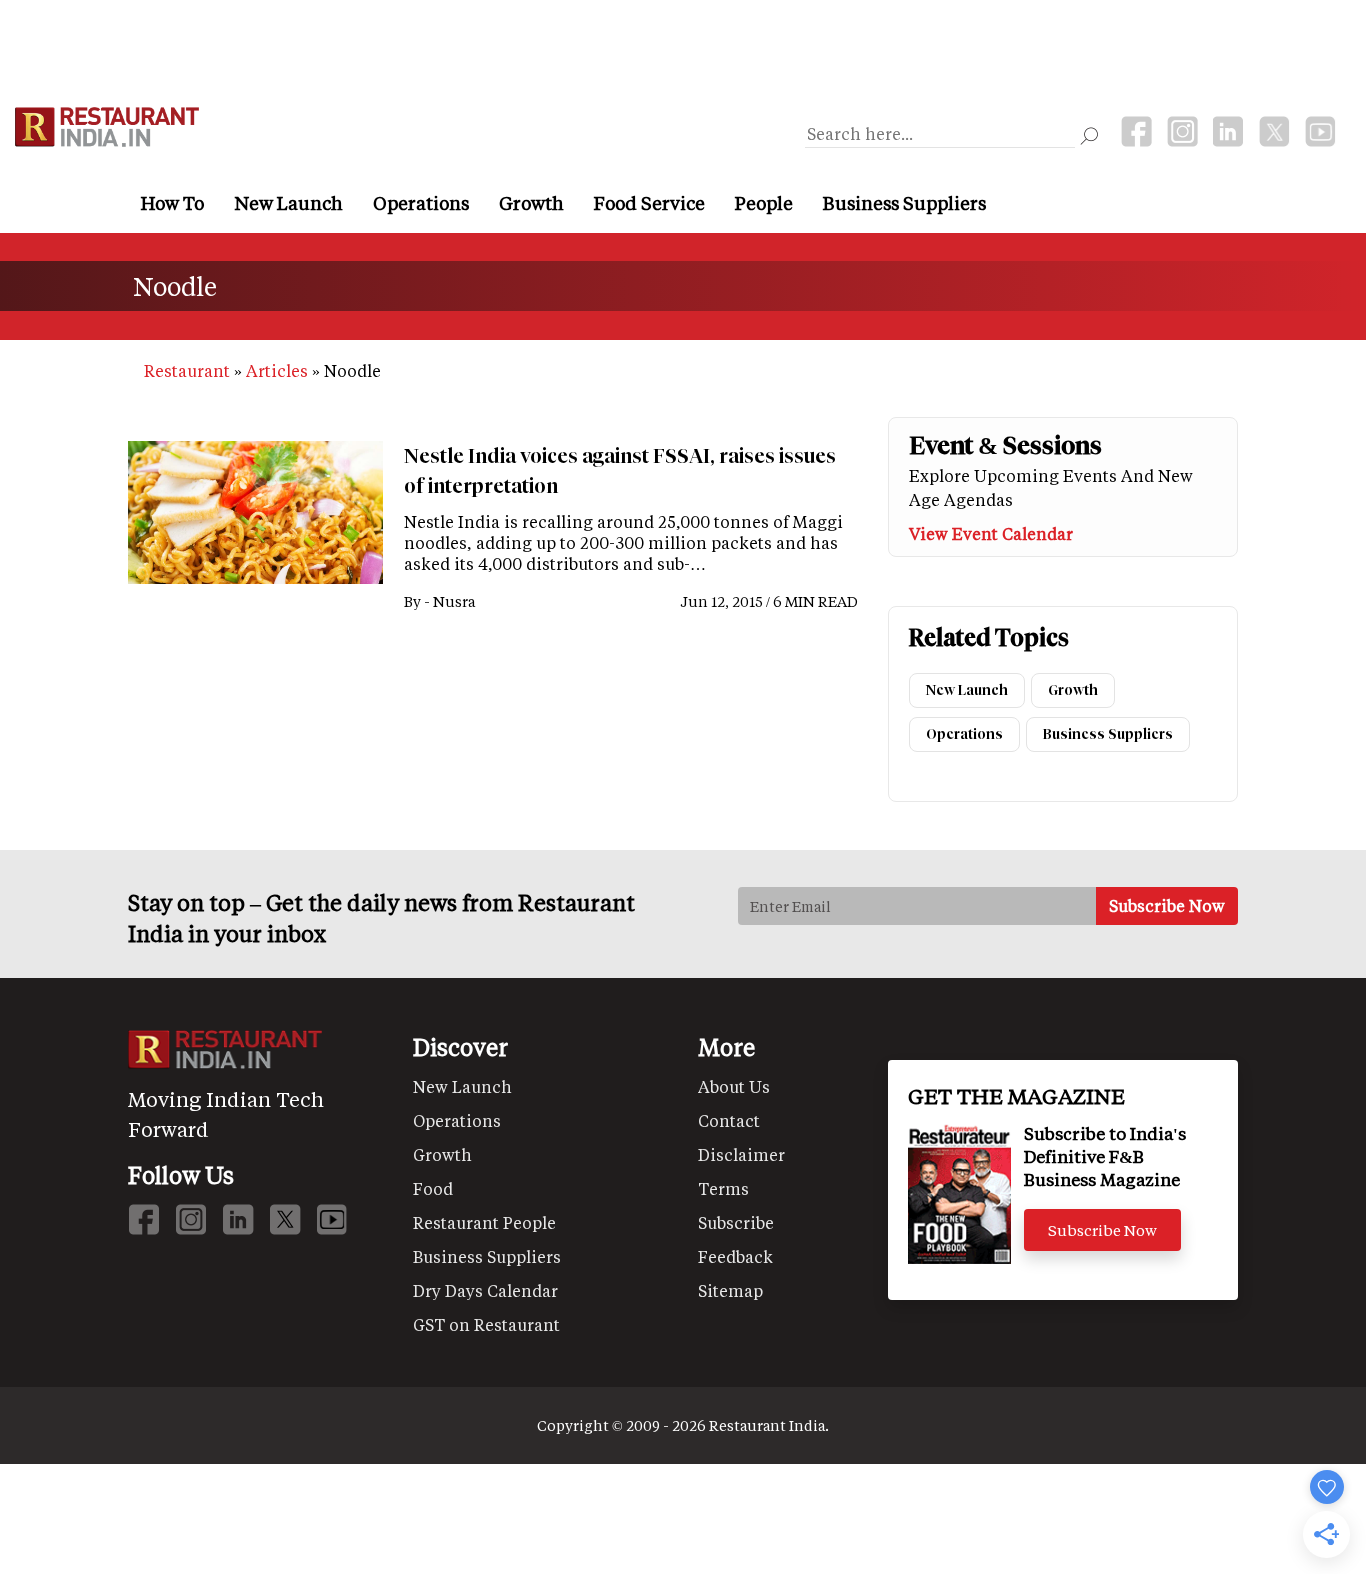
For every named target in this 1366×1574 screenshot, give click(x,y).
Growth (531, 203)
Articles (277, 370)
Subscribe (736, 1222)
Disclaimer (741, 1154)
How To (172, 203)
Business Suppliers (904, 203)
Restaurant (187, 370)
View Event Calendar (991, 533)
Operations (421, 203)
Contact (729, 1120)
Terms (723, 1188)
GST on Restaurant (486, 1324)
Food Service (649, 203)
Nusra (454, 601)
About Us (734, 1086)
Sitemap (730, 1290)
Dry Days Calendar (485, 1290)
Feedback (735, 1256)
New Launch (288, 203)
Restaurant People (484, 1222)
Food (433, 1188)
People (764, 203)
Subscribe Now (1102, 1230)
